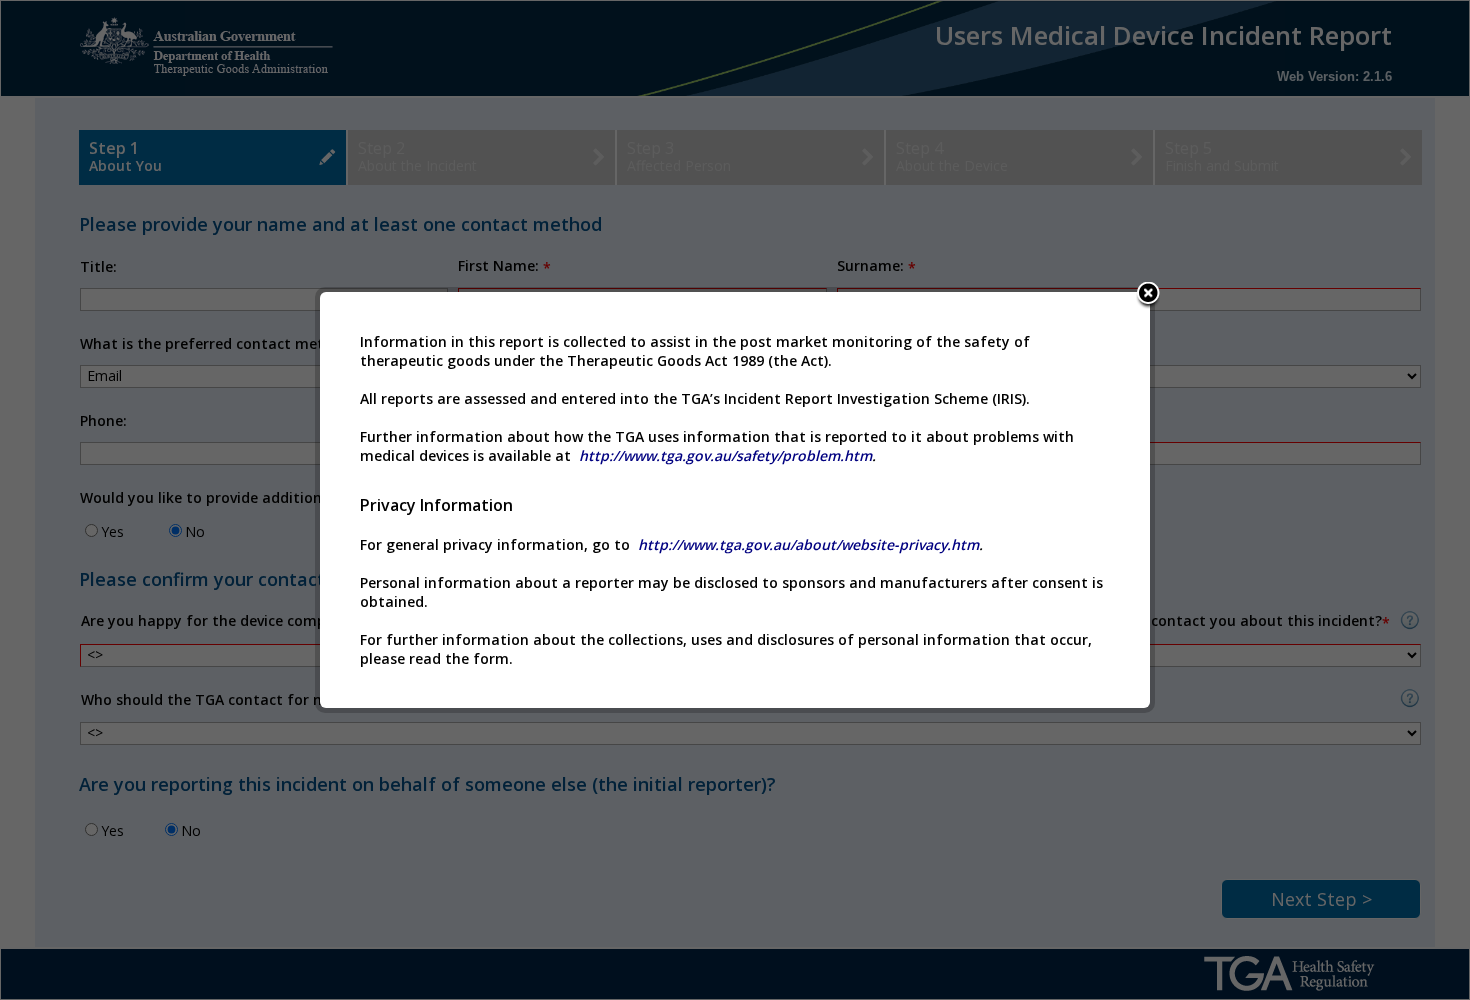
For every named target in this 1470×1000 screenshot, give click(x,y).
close (1148, 295)
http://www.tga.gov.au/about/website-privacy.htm (808, 544)
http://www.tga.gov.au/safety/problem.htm (725, 455)
